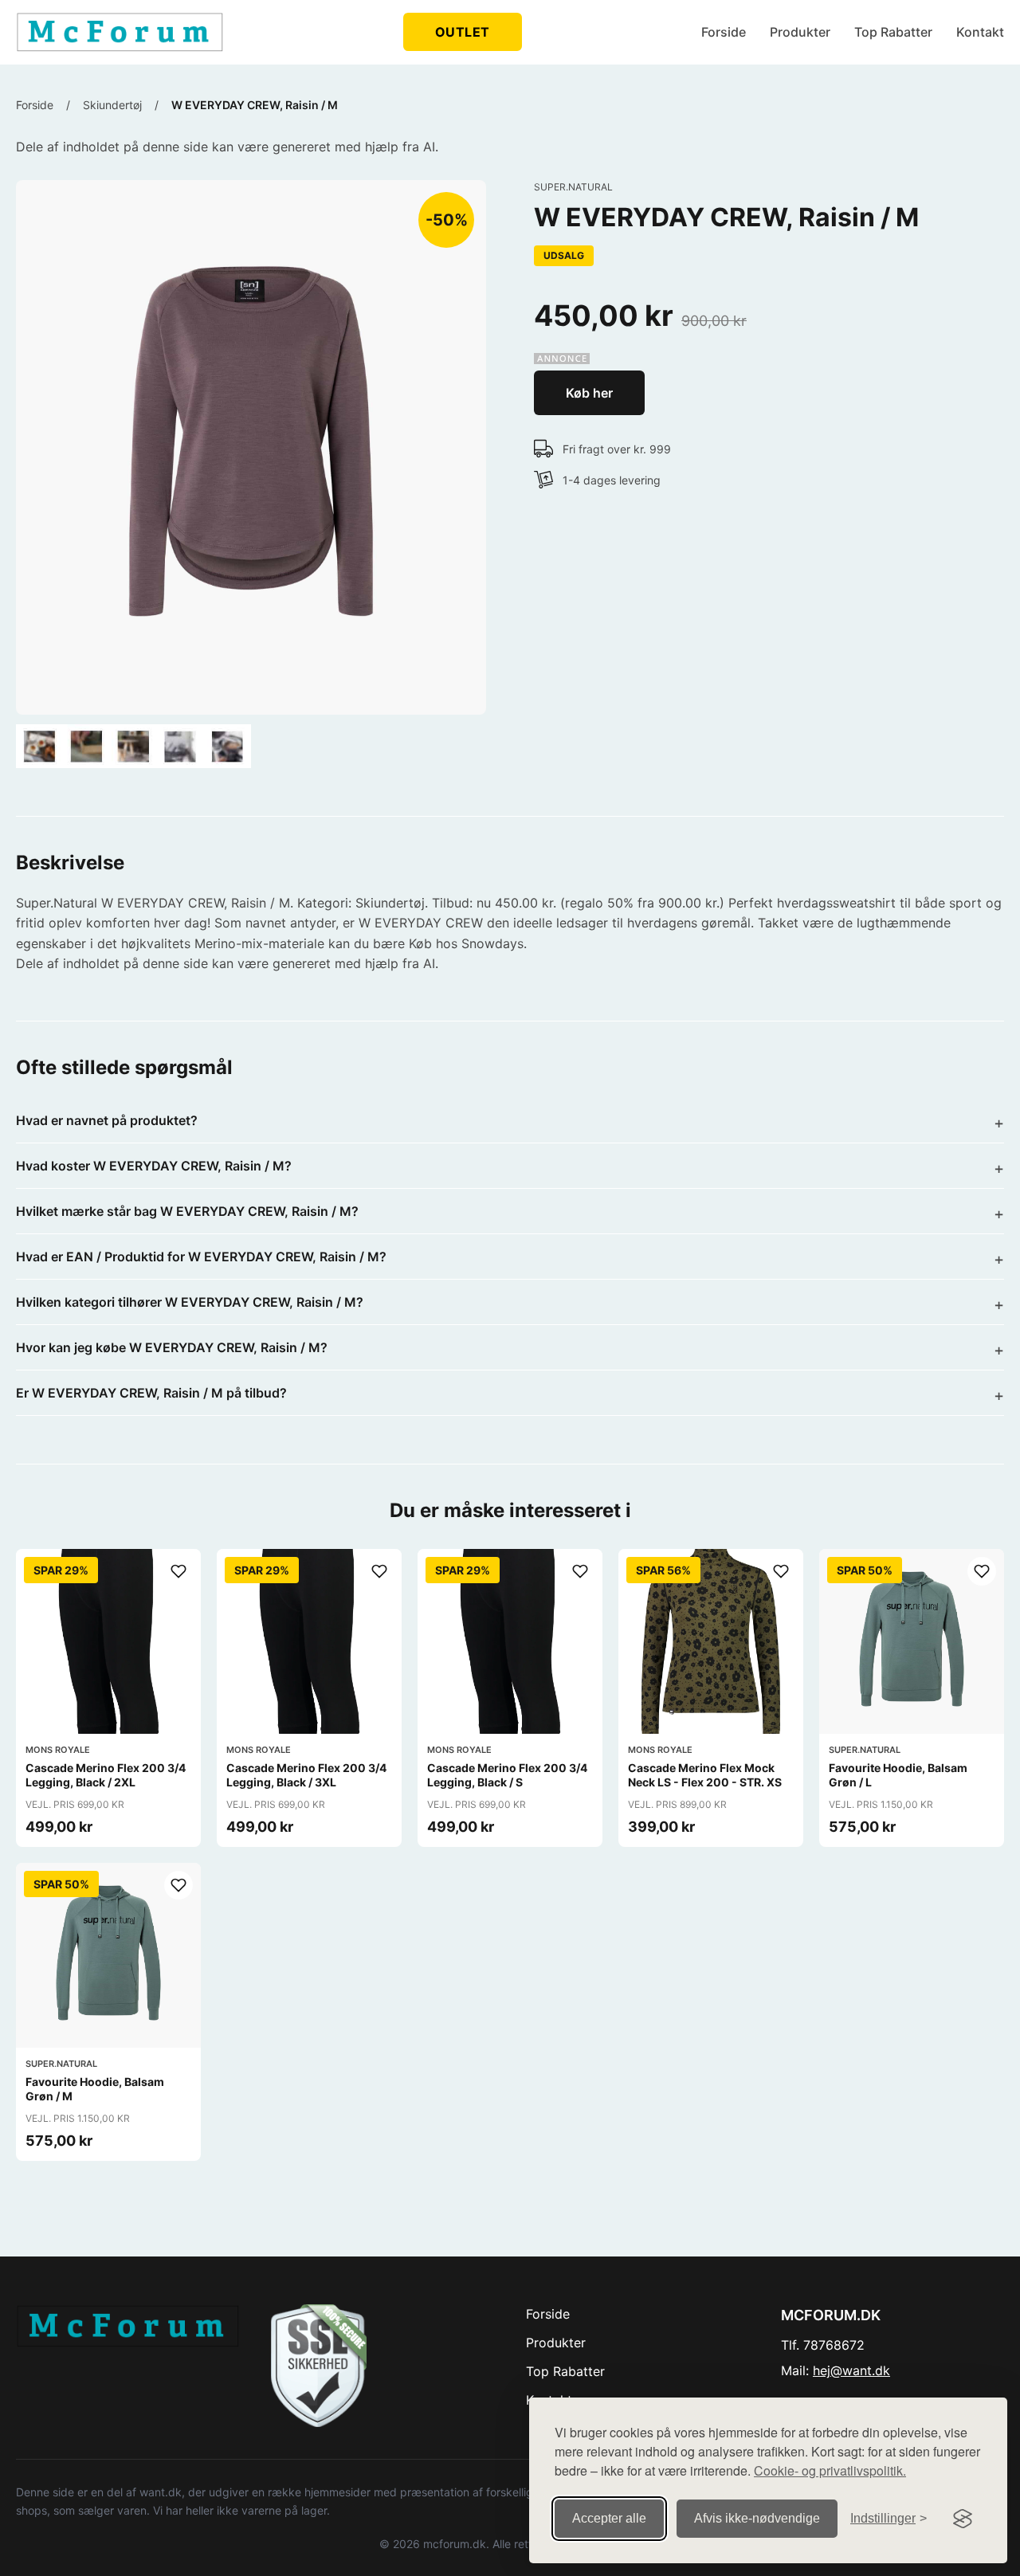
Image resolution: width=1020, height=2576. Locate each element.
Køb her (589, 393)
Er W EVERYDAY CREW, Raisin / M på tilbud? (151, 1393)
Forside (724, 32)
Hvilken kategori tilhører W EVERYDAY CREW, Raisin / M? (190, 1302)
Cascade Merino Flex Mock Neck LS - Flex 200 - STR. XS (705, 1775)
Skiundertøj (112, 105)
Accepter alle (609, 2518)
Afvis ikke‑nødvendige (757, 2518)
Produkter (800, 32)
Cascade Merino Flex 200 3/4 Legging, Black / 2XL (106, 1775)
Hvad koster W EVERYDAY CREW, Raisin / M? (154, 1166)
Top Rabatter (893, 32)
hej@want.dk (851, 2370)
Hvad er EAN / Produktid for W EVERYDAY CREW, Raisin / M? (201, 1257)
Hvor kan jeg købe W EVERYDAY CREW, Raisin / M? (172, 1347)
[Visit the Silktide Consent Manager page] (963, 2519)
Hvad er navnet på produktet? (107, 1120)
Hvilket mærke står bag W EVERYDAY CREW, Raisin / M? (187, 1211)
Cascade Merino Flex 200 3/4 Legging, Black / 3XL (306, 1775)
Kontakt (980, 32)
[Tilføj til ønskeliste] (178, 1571)
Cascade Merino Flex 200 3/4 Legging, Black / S (507, 1775)
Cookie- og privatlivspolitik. (830, 2470)
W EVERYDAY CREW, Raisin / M (255, 105)
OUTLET (463, 32)
